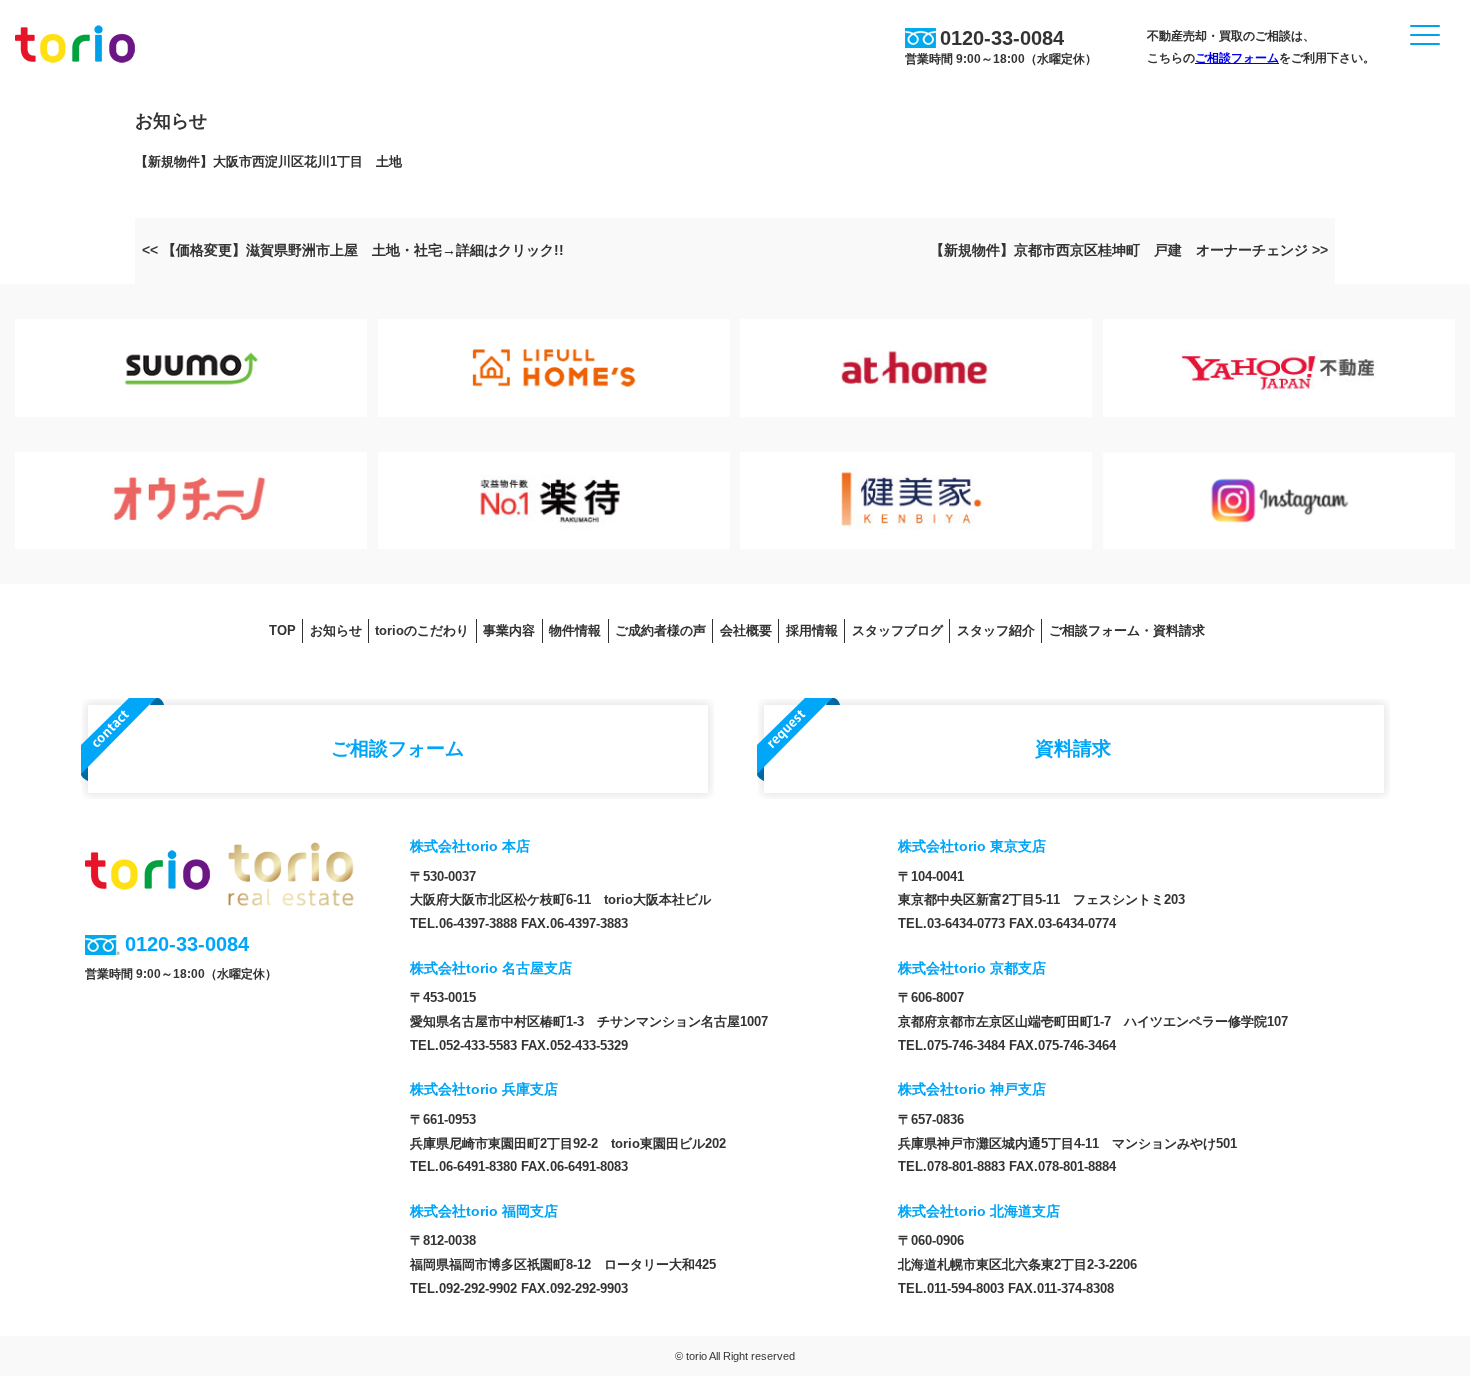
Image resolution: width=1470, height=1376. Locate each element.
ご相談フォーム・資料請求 (1127, 630)
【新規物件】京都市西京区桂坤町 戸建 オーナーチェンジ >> (1129, 250)
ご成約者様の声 (660, 630)
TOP (282, 630)
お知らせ (336, 630)
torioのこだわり (422, 630)
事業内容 (509, 630)
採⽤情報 (812, 630)
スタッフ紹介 (996, 630)
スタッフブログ (897, 630)
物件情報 (575, 630)
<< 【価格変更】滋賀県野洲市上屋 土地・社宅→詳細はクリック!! (353, 250)
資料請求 (1073, 748)
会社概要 (746, 630)
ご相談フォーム (1237, 58)
